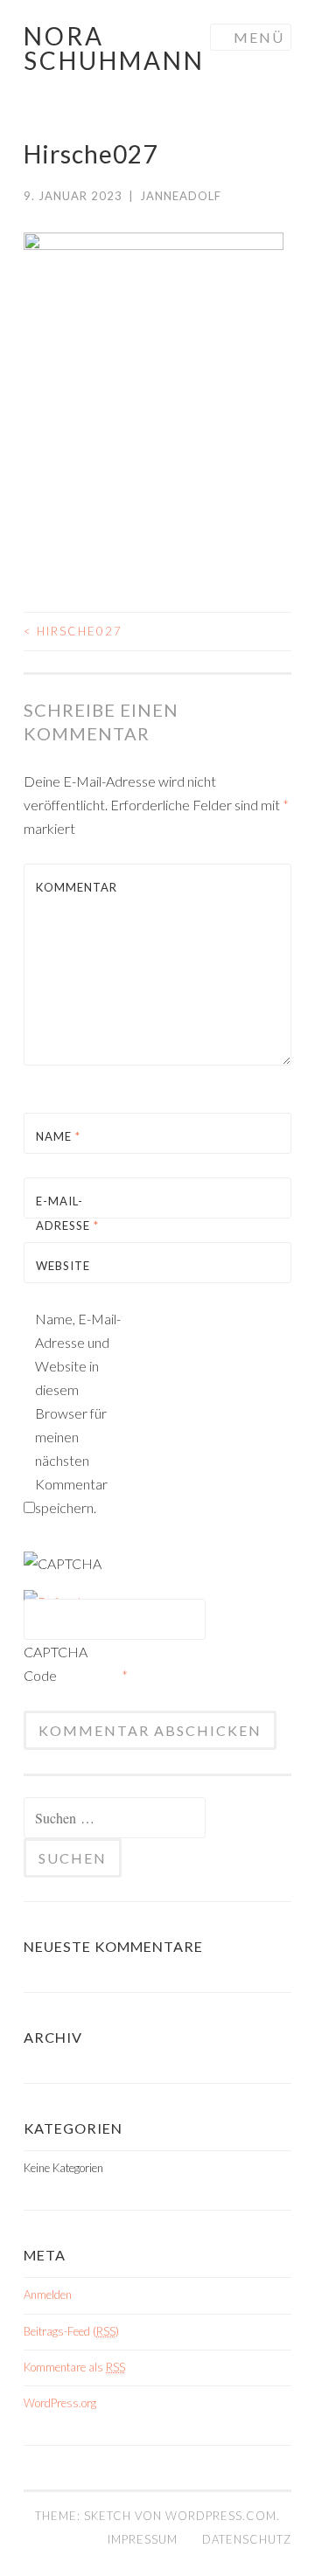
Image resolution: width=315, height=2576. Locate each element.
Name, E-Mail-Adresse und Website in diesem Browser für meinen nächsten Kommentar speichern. (78, 1413)
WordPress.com (221, 2516)
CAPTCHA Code (56, 1663)
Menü (259, 37)
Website (63, 1266)
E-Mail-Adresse (67, 1213)
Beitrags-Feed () (71, 2331)
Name (58, 1136)
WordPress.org (60, 2403)
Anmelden (48, 2295)
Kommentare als (74, 2367)
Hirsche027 (73, 631)
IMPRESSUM (143, 2539)
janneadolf (181, 196)
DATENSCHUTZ (247, 2539)
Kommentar (77, 887)
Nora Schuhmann (114, 48)
